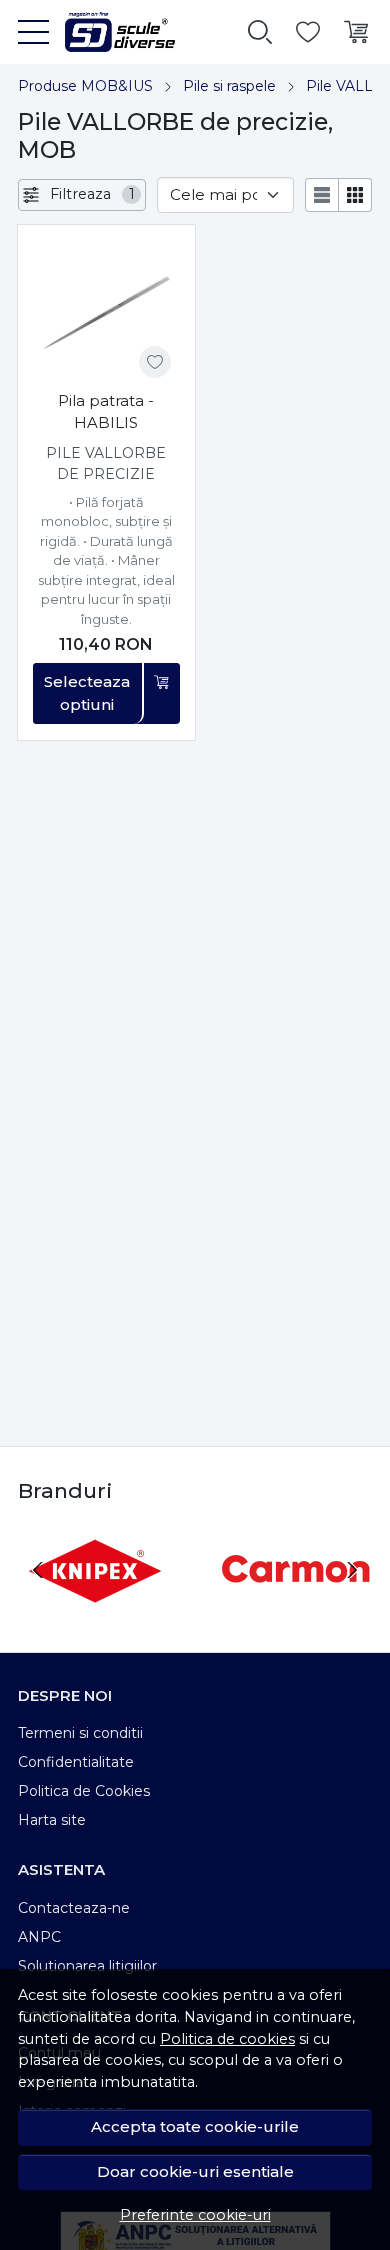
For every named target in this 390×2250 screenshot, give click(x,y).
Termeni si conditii (80, 1733)
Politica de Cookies (84, 1791)
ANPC (39, 1937)
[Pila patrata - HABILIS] (106, 313)
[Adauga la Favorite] (155, 362)
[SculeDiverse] (112, 32)
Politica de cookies (227, 2039)
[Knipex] (94, 1607)
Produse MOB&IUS (85, 86)
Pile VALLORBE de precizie (106, 463)
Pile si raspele (229, 86)
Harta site (52, 1820)
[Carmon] (295, 1607)
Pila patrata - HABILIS (106, 412)
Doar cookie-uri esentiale (195, 2171)
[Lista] (322, 195)
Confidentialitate (76, 1762)
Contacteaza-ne (74, 1908)
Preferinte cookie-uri (195, 2215)
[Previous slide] (38, 1570)
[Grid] (355, 195)
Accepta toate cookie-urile (195, 2126)
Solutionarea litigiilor (87, 1966)
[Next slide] (352, 1570)
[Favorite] (308, 32)
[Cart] (356, 32)
